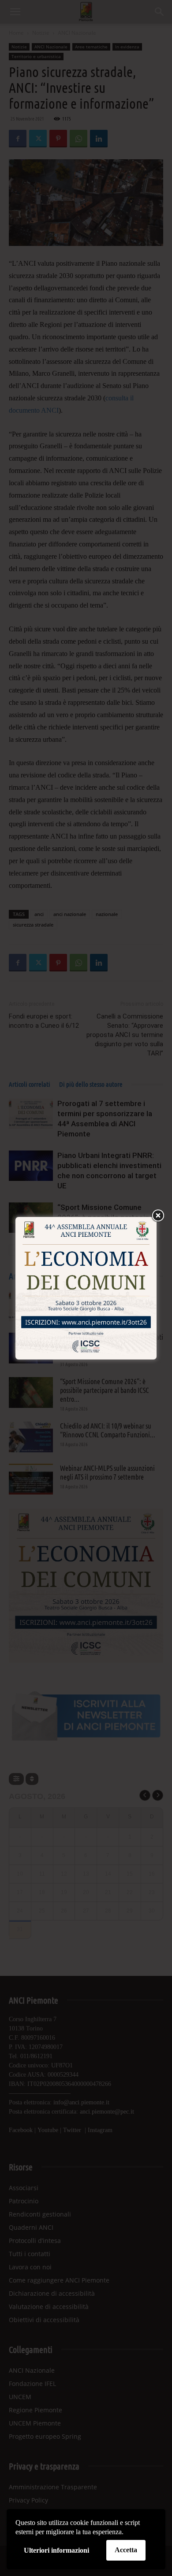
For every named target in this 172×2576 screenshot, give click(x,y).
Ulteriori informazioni (56, 2550)
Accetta (126, 2550)
